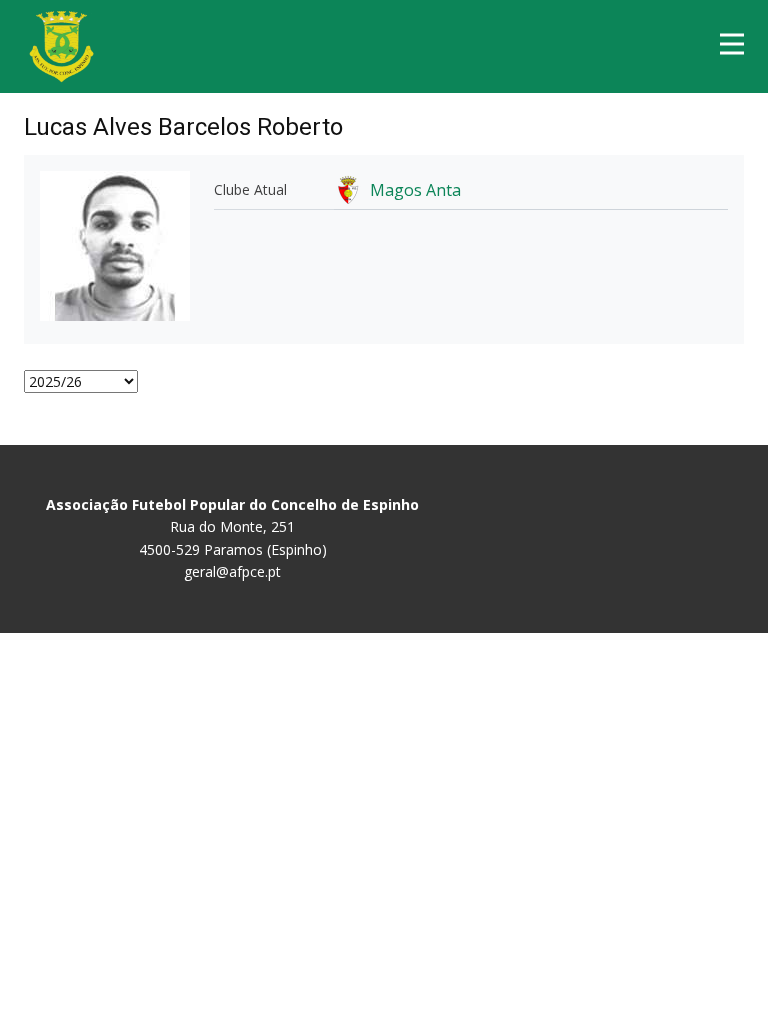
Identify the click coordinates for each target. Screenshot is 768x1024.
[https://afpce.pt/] (61, 46)
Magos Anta (415, 190)
